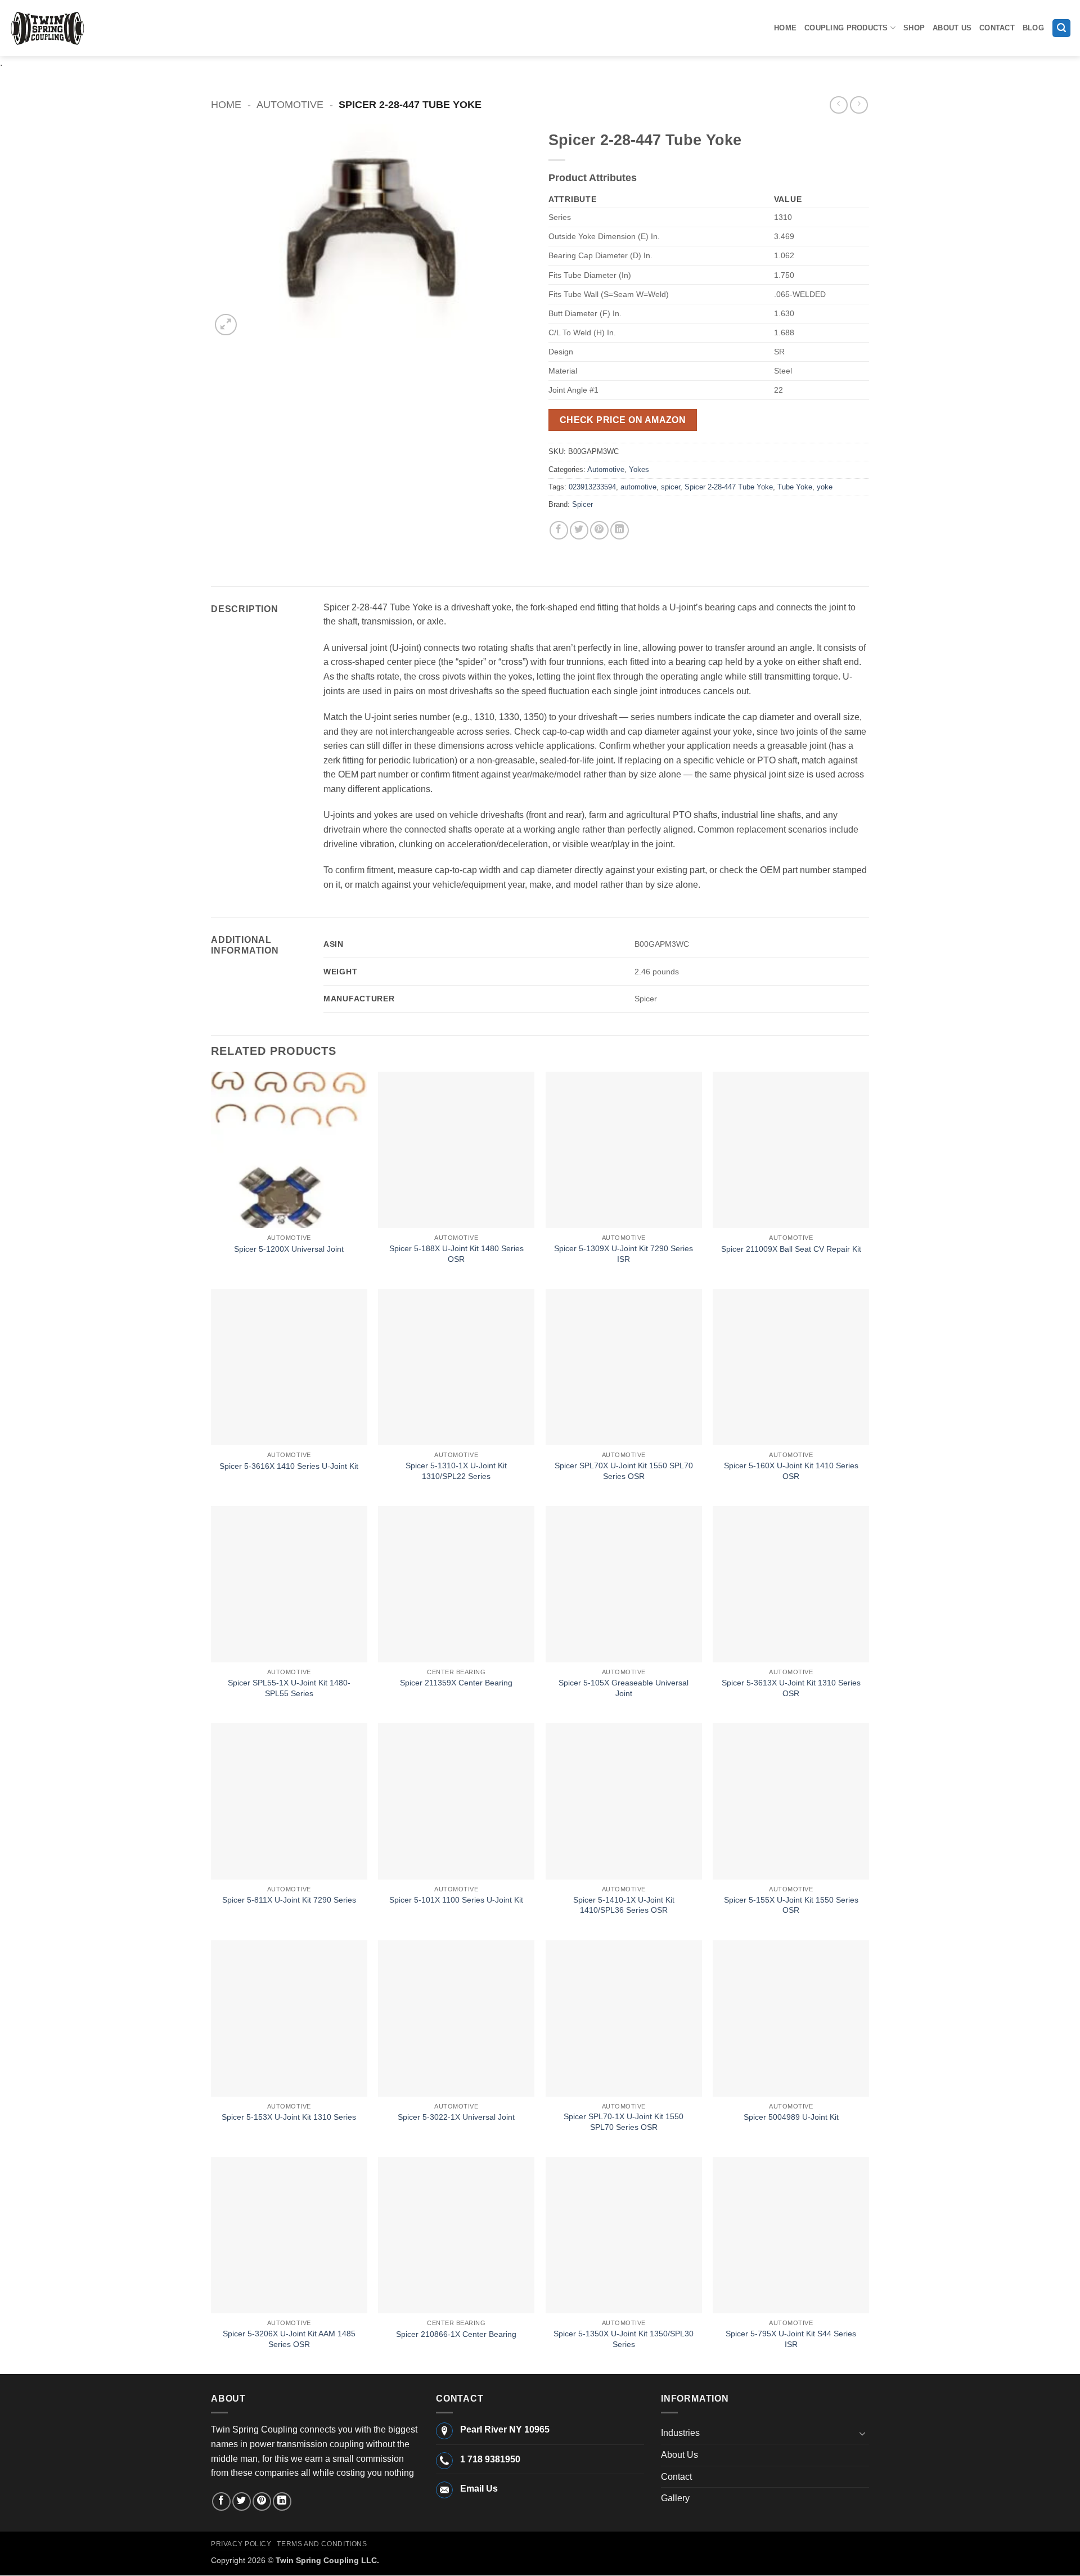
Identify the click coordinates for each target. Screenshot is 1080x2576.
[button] (1061, 28)
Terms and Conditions (322, 2544)
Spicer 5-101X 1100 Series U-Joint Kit (456, 1900)
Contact (997, 28)
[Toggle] (862, 2433)
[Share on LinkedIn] (620, 530)
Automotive (290, 104)
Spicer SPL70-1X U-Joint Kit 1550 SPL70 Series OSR (624, 2122)
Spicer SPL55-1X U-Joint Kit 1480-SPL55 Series (289, 1688)
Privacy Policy (241, 2544)
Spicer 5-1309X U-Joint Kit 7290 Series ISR (624, 1254)
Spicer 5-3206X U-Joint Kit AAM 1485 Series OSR (289, 2339)
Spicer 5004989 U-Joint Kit (791, 2117)
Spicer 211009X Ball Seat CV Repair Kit (791, 1249)
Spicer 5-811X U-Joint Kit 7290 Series (289, 1900)
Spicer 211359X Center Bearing (456, 1683)
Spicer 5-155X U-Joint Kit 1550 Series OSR (791, 1905)
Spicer (582, 504)
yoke (825, 487)
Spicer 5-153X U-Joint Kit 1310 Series (289, 2117)
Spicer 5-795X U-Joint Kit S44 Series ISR (791, 2339)
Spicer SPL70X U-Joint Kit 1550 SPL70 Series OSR (624, 1471)
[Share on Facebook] (559, 530)
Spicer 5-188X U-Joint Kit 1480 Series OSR (456, 1254)
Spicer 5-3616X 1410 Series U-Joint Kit (289, 1466)
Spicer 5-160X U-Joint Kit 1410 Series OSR (791, 1471)
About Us (952, 28)
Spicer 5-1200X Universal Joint (289, 1249)
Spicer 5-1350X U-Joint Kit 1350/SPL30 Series (624, 2339)
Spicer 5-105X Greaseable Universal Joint (624, 1688)
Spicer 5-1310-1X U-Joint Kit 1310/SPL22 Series (456, 1471)
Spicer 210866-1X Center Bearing (456, 2334)
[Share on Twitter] (579, 530)
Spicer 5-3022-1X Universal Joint (456, 2117)
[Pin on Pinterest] (599, 530)
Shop (914, 28)
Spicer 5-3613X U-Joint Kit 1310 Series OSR (791, 1688)
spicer (670, 487)
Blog (1033, 28)
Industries (680, 2433)
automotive (638, 487)
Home (785, 28)
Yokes (639, 469)
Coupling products (846, 28)
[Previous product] (859, 105)
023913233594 (592, 487)
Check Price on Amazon (623, 420)
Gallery (675, 2498)
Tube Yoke (795, 487)
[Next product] (838, 105)
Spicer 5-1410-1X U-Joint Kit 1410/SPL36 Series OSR (624, 1905)
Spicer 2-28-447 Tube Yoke (729, 487)
